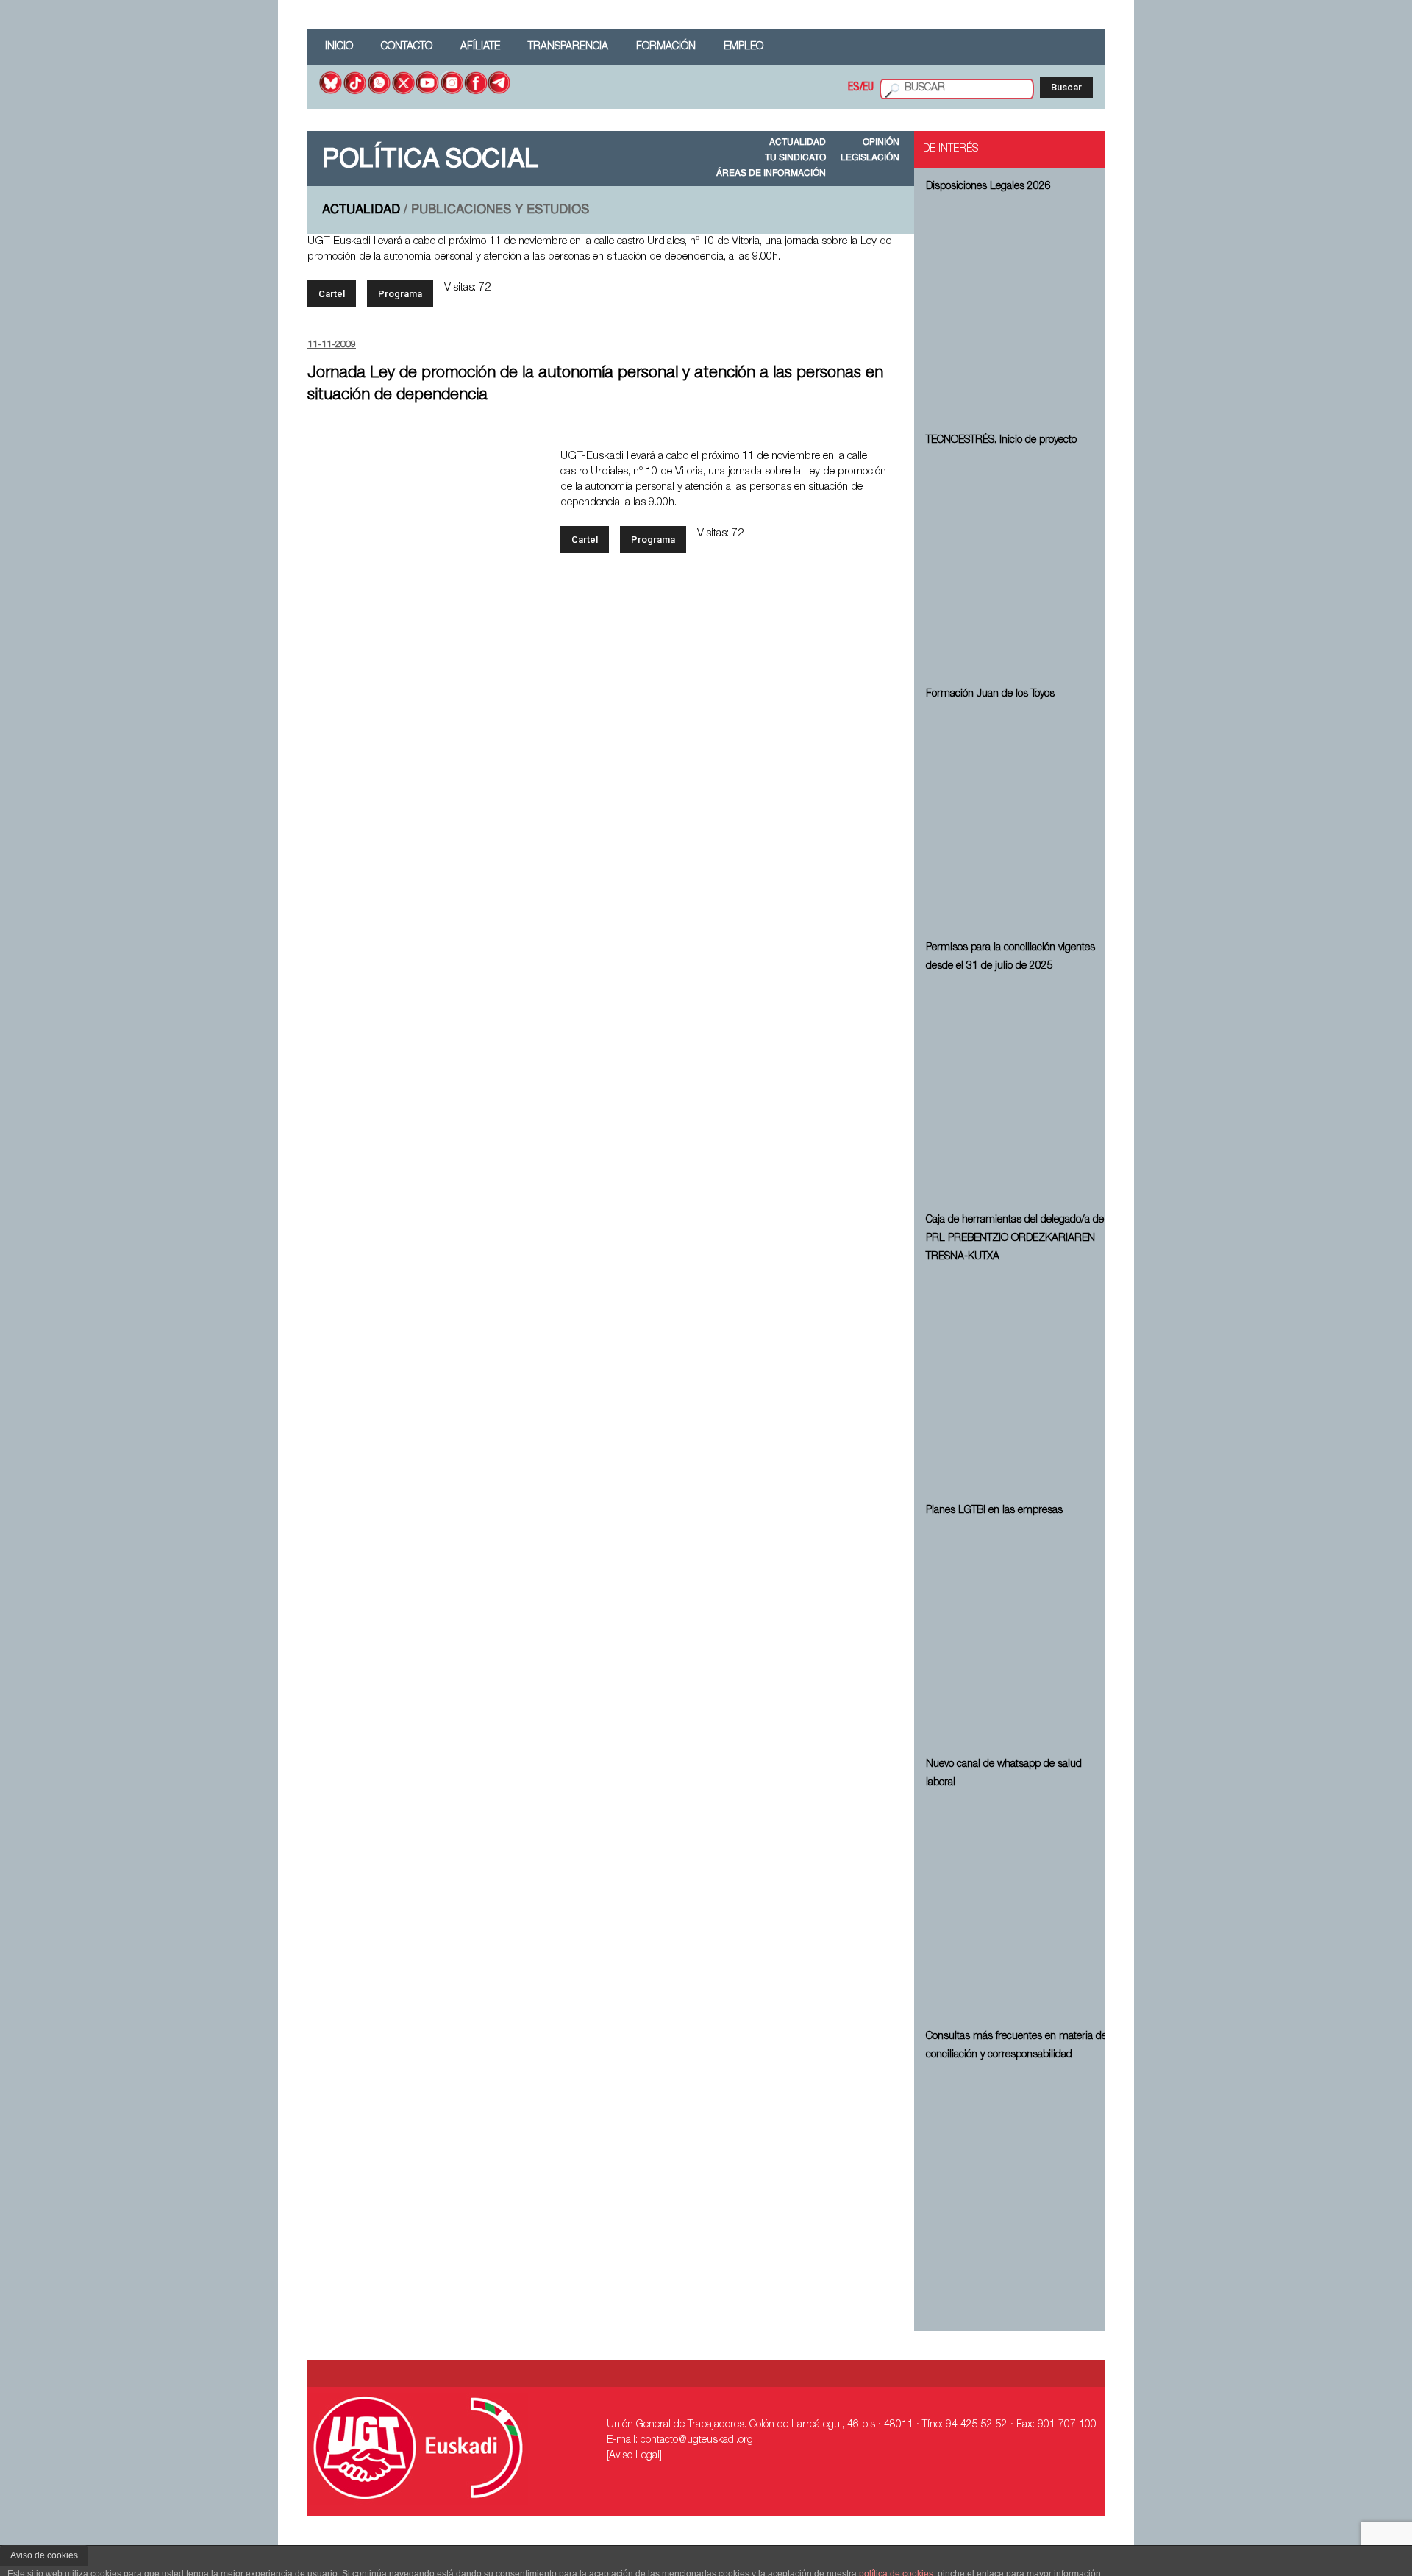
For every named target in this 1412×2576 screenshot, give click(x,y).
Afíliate (480, 47)
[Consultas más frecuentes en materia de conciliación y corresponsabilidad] (1018, 2180)
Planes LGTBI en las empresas (994, 1511)
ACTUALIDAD (798, 143)
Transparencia (568, 47)
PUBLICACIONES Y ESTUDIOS (500, 210)
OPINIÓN (881, 143)
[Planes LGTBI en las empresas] (1018, 1635)
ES (854, 88)
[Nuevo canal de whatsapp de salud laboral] (1018, 1907)
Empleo (744, 47)
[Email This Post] (788, 427)
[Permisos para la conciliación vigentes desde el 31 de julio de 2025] (1018, 1091)
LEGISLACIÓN (870, 158)
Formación (666, 47)
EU (868, 88)
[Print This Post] (886, 427)
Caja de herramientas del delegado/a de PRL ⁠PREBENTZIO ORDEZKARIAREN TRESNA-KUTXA (1015, 1239)
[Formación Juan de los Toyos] (1018, 819)
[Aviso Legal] (634, 2456)
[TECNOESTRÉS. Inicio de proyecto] (1018, 565)
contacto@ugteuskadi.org (697, 2441)
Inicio (339, 47)
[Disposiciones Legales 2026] (1018, 311)
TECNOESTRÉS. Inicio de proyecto (1001, 441)
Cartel (332, 294)
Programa (400, 294)
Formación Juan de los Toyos (990, 694)
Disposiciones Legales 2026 (988, 187)
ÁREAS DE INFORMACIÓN (771, 174)
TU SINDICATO (795, 158)
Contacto (407, 47)
